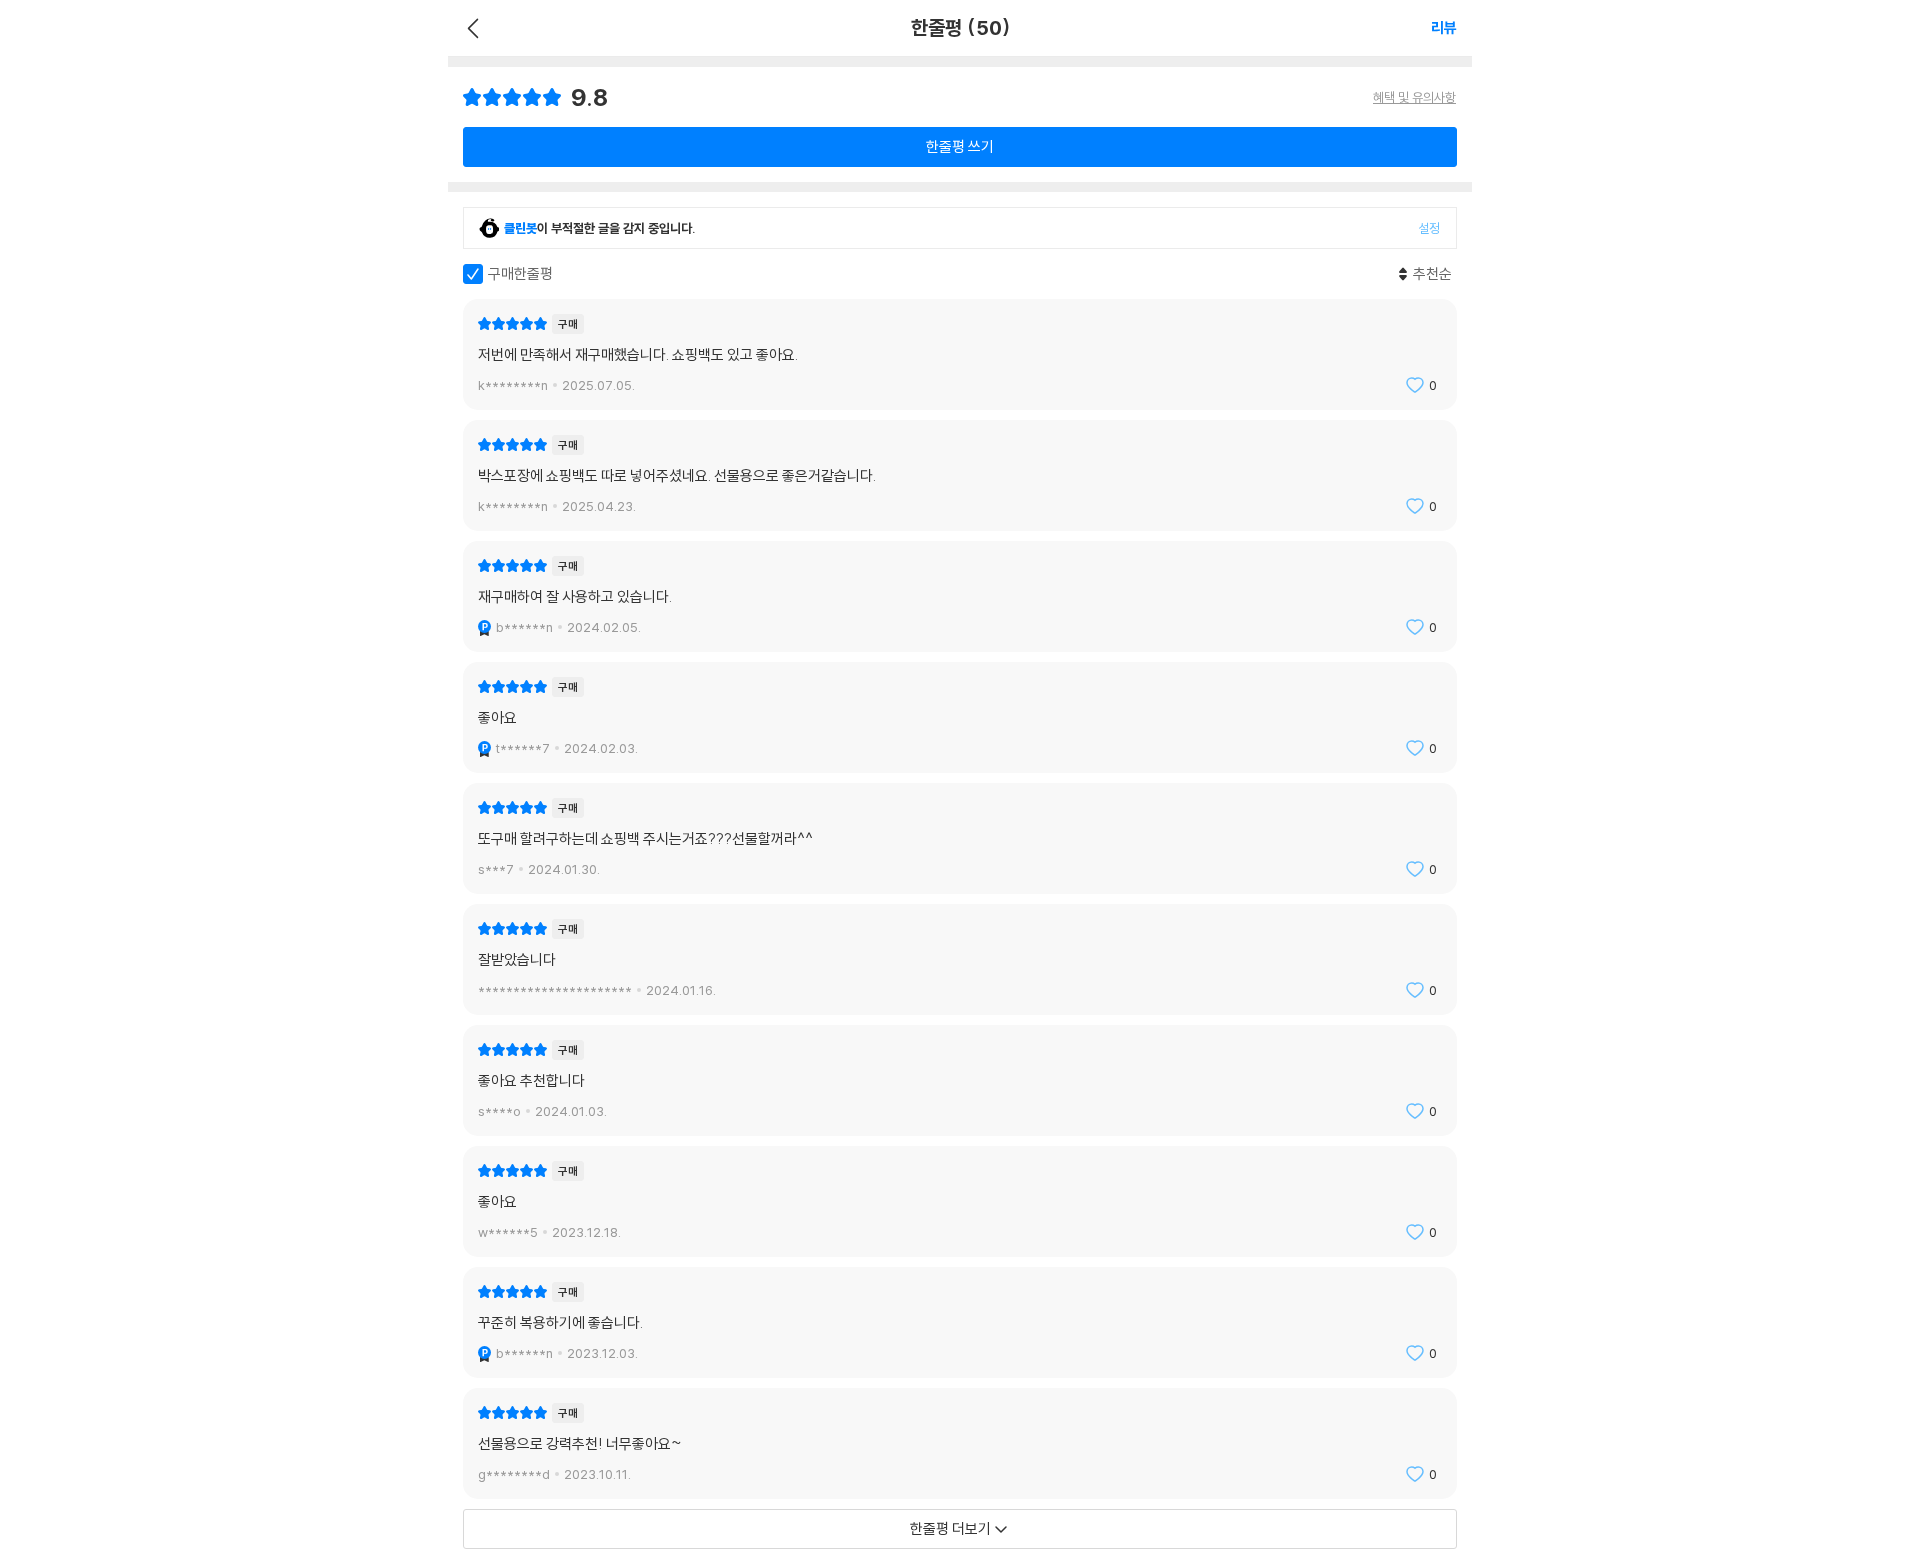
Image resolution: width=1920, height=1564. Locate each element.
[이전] (470, 28)
